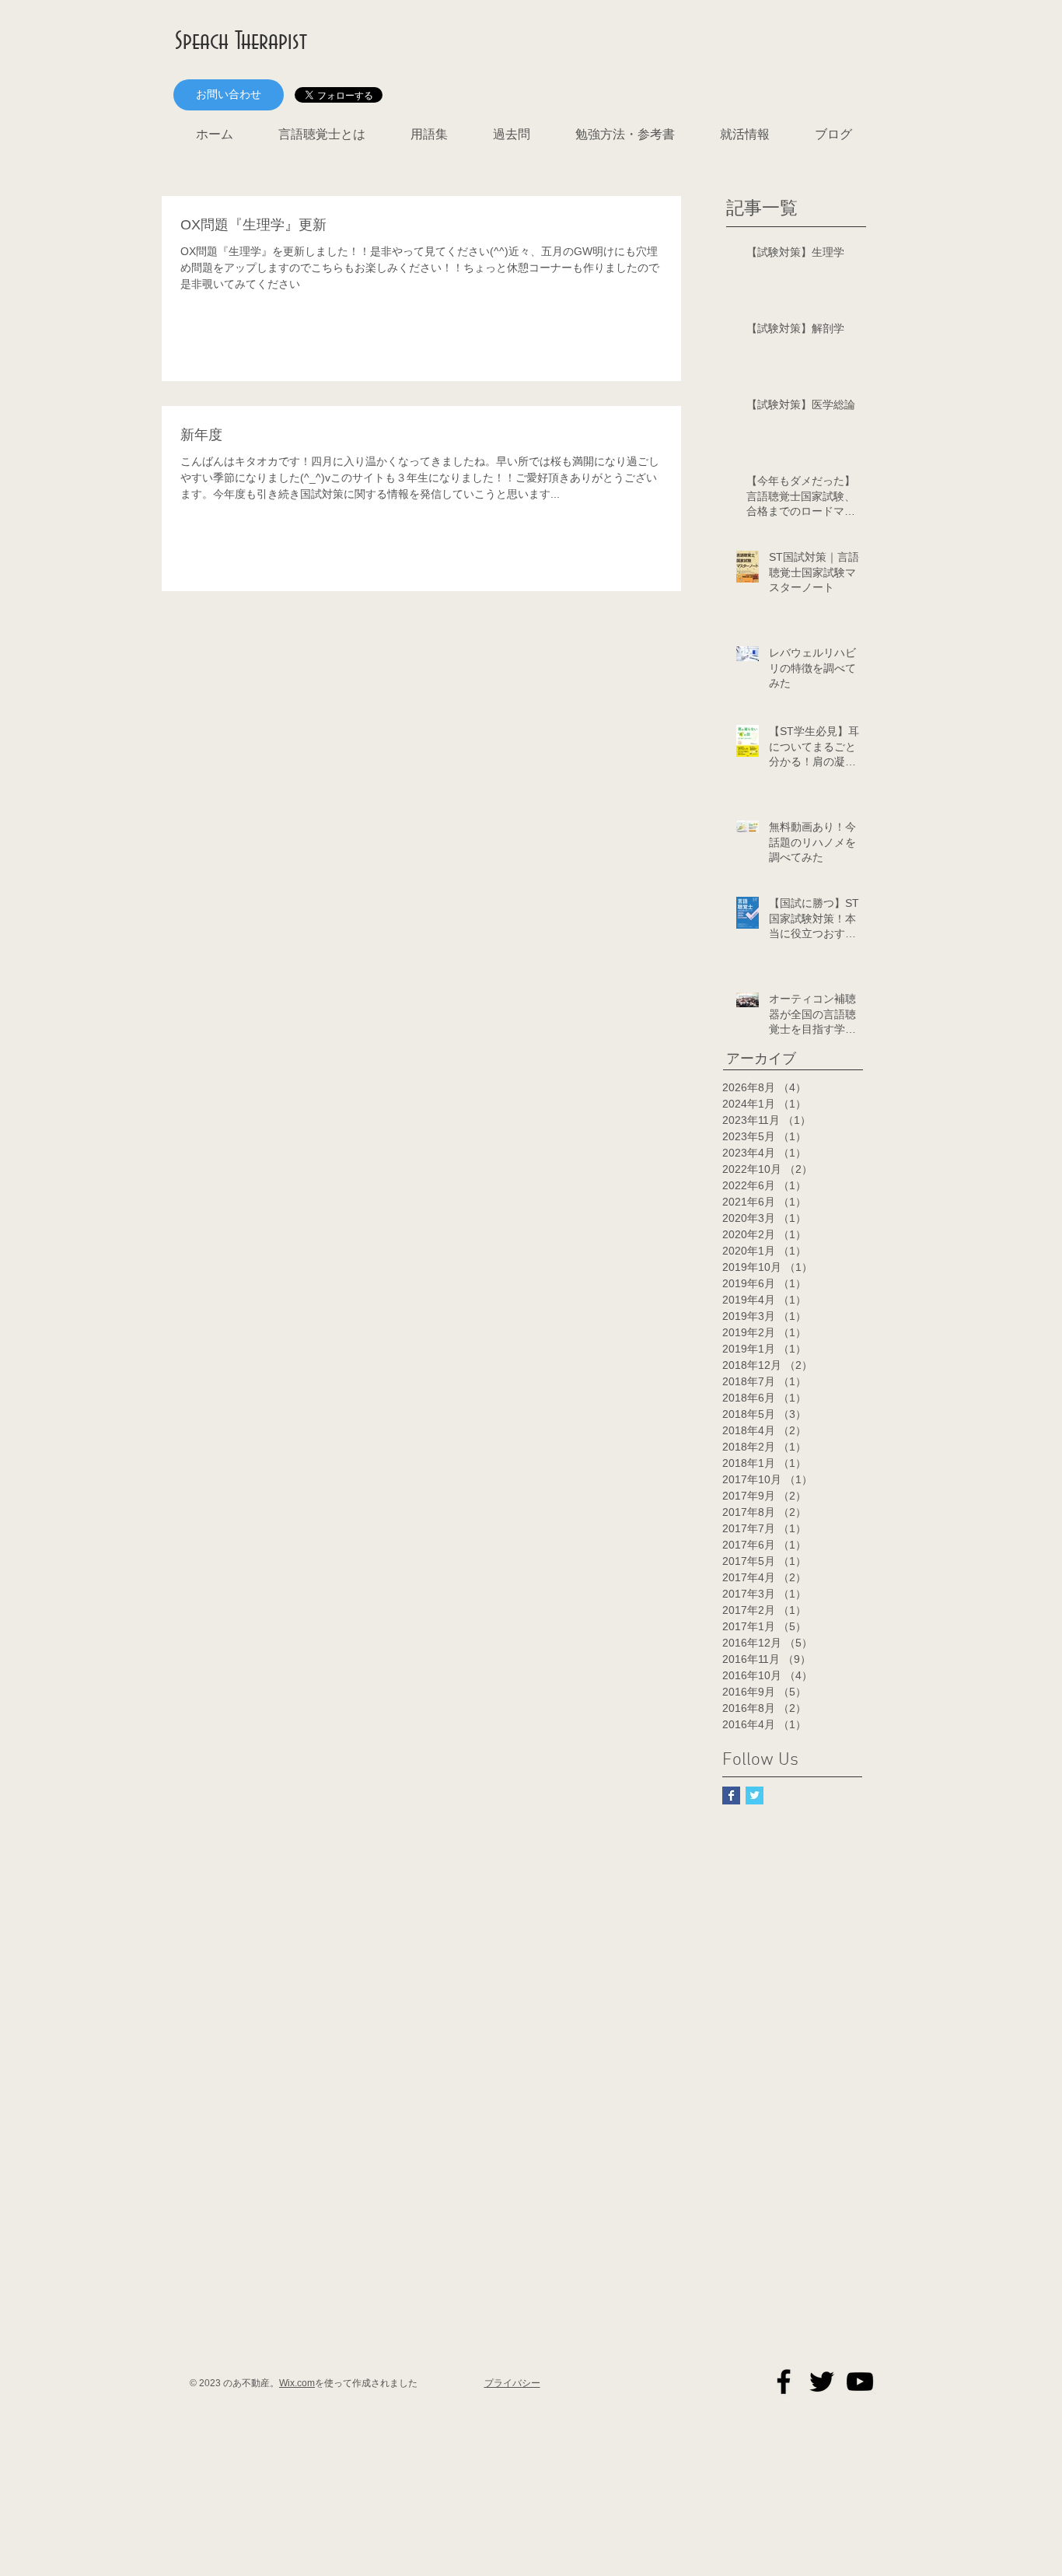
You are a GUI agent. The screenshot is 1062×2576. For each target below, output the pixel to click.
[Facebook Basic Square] (731, 1795)
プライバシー (512, 2383)
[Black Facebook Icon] (784, 2382)
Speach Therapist (241, 42)
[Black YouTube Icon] (860, 2382)
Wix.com (297, 2383)
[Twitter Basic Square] (755, 1795)
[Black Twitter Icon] (822, 2382)
